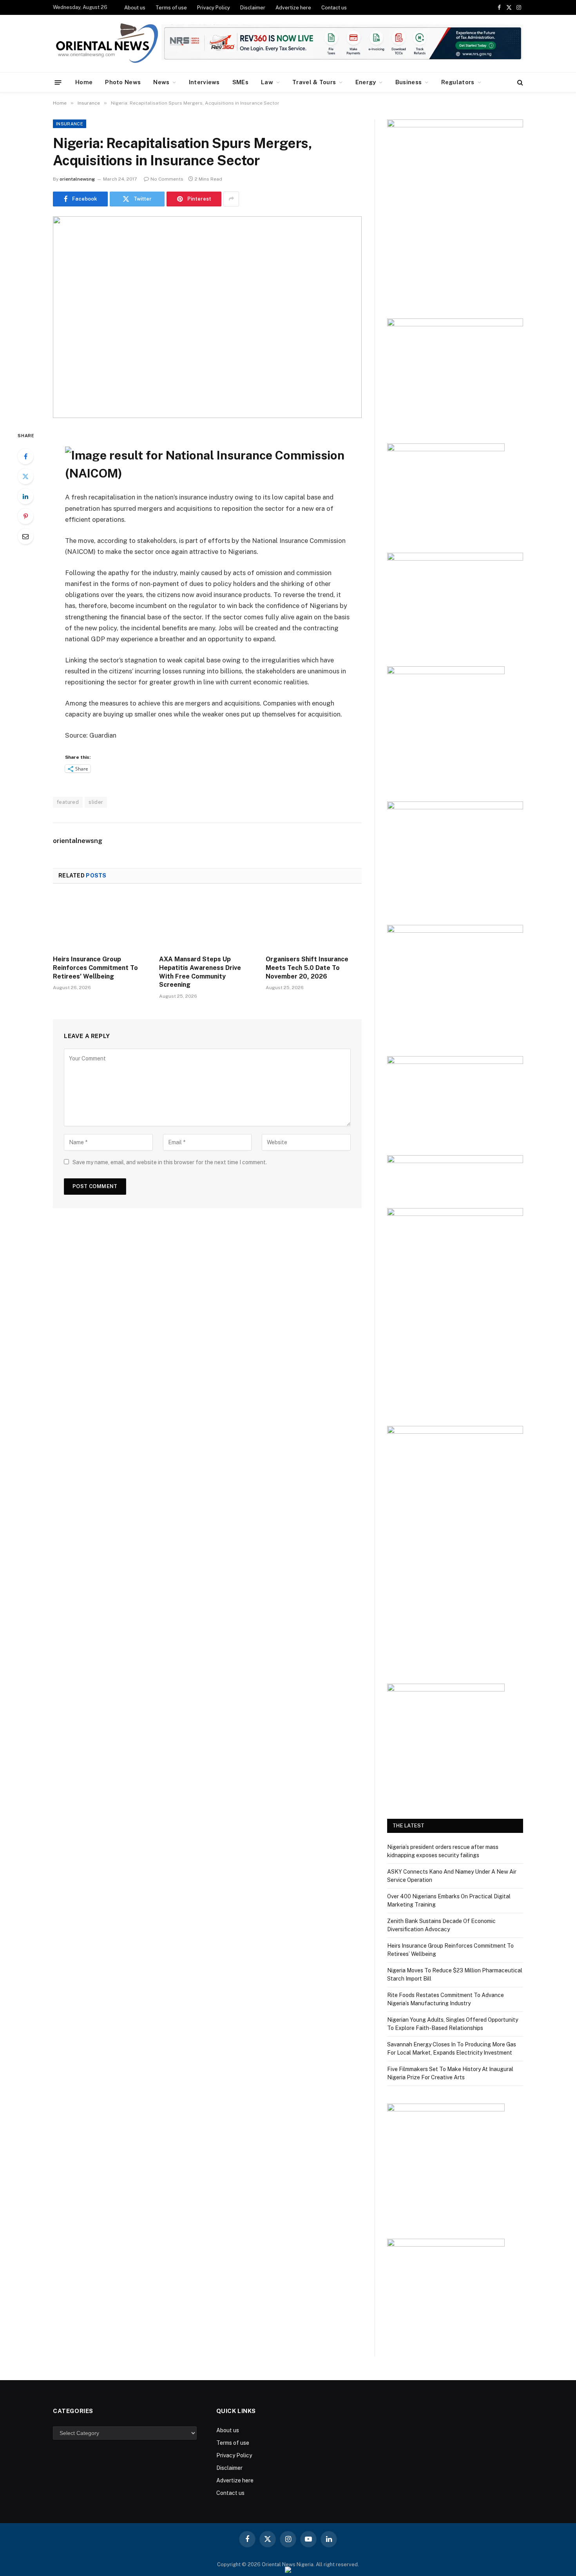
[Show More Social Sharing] (231, 199)
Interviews (204, 82)
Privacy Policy (214, 8)
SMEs (240, 82)
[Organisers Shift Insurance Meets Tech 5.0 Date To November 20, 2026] (314, 922)
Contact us (334, 8)
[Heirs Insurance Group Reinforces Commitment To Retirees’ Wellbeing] (101, 922)
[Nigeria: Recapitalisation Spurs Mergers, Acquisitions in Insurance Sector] (207, 317)
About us (135, 8)
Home (84, 82)
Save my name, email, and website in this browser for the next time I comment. (170, 1162)
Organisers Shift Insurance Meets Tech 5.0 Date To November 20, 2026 (307, 968)
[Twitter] (25, 476)
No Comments (167, 179)
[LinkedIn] (25, 496)
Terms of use (171, 8)
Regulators (458, 82)
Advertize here (293, 8)
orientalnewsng (77, 179)
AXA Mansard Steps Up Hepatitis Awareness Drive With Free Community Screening (200, 972)
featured (68, 802)
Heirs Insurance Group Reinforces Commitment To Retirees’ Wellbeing (95, 968)
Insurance (70, 124)
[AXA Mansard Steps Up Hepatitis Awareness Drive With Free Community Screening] (207, 922)
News (161, 82)
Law (267, 82)
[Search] (519, 82)
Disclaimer (253, 8)
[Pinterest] (25, 516)
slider (96, 802)
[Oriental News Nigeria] (107, 44)
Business (408, 82)
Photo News (123, 82)
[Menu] (58, 82)
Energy (366, 82)
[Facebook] (25, 456)
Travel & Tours (314, 82)
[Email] (25, 536)
